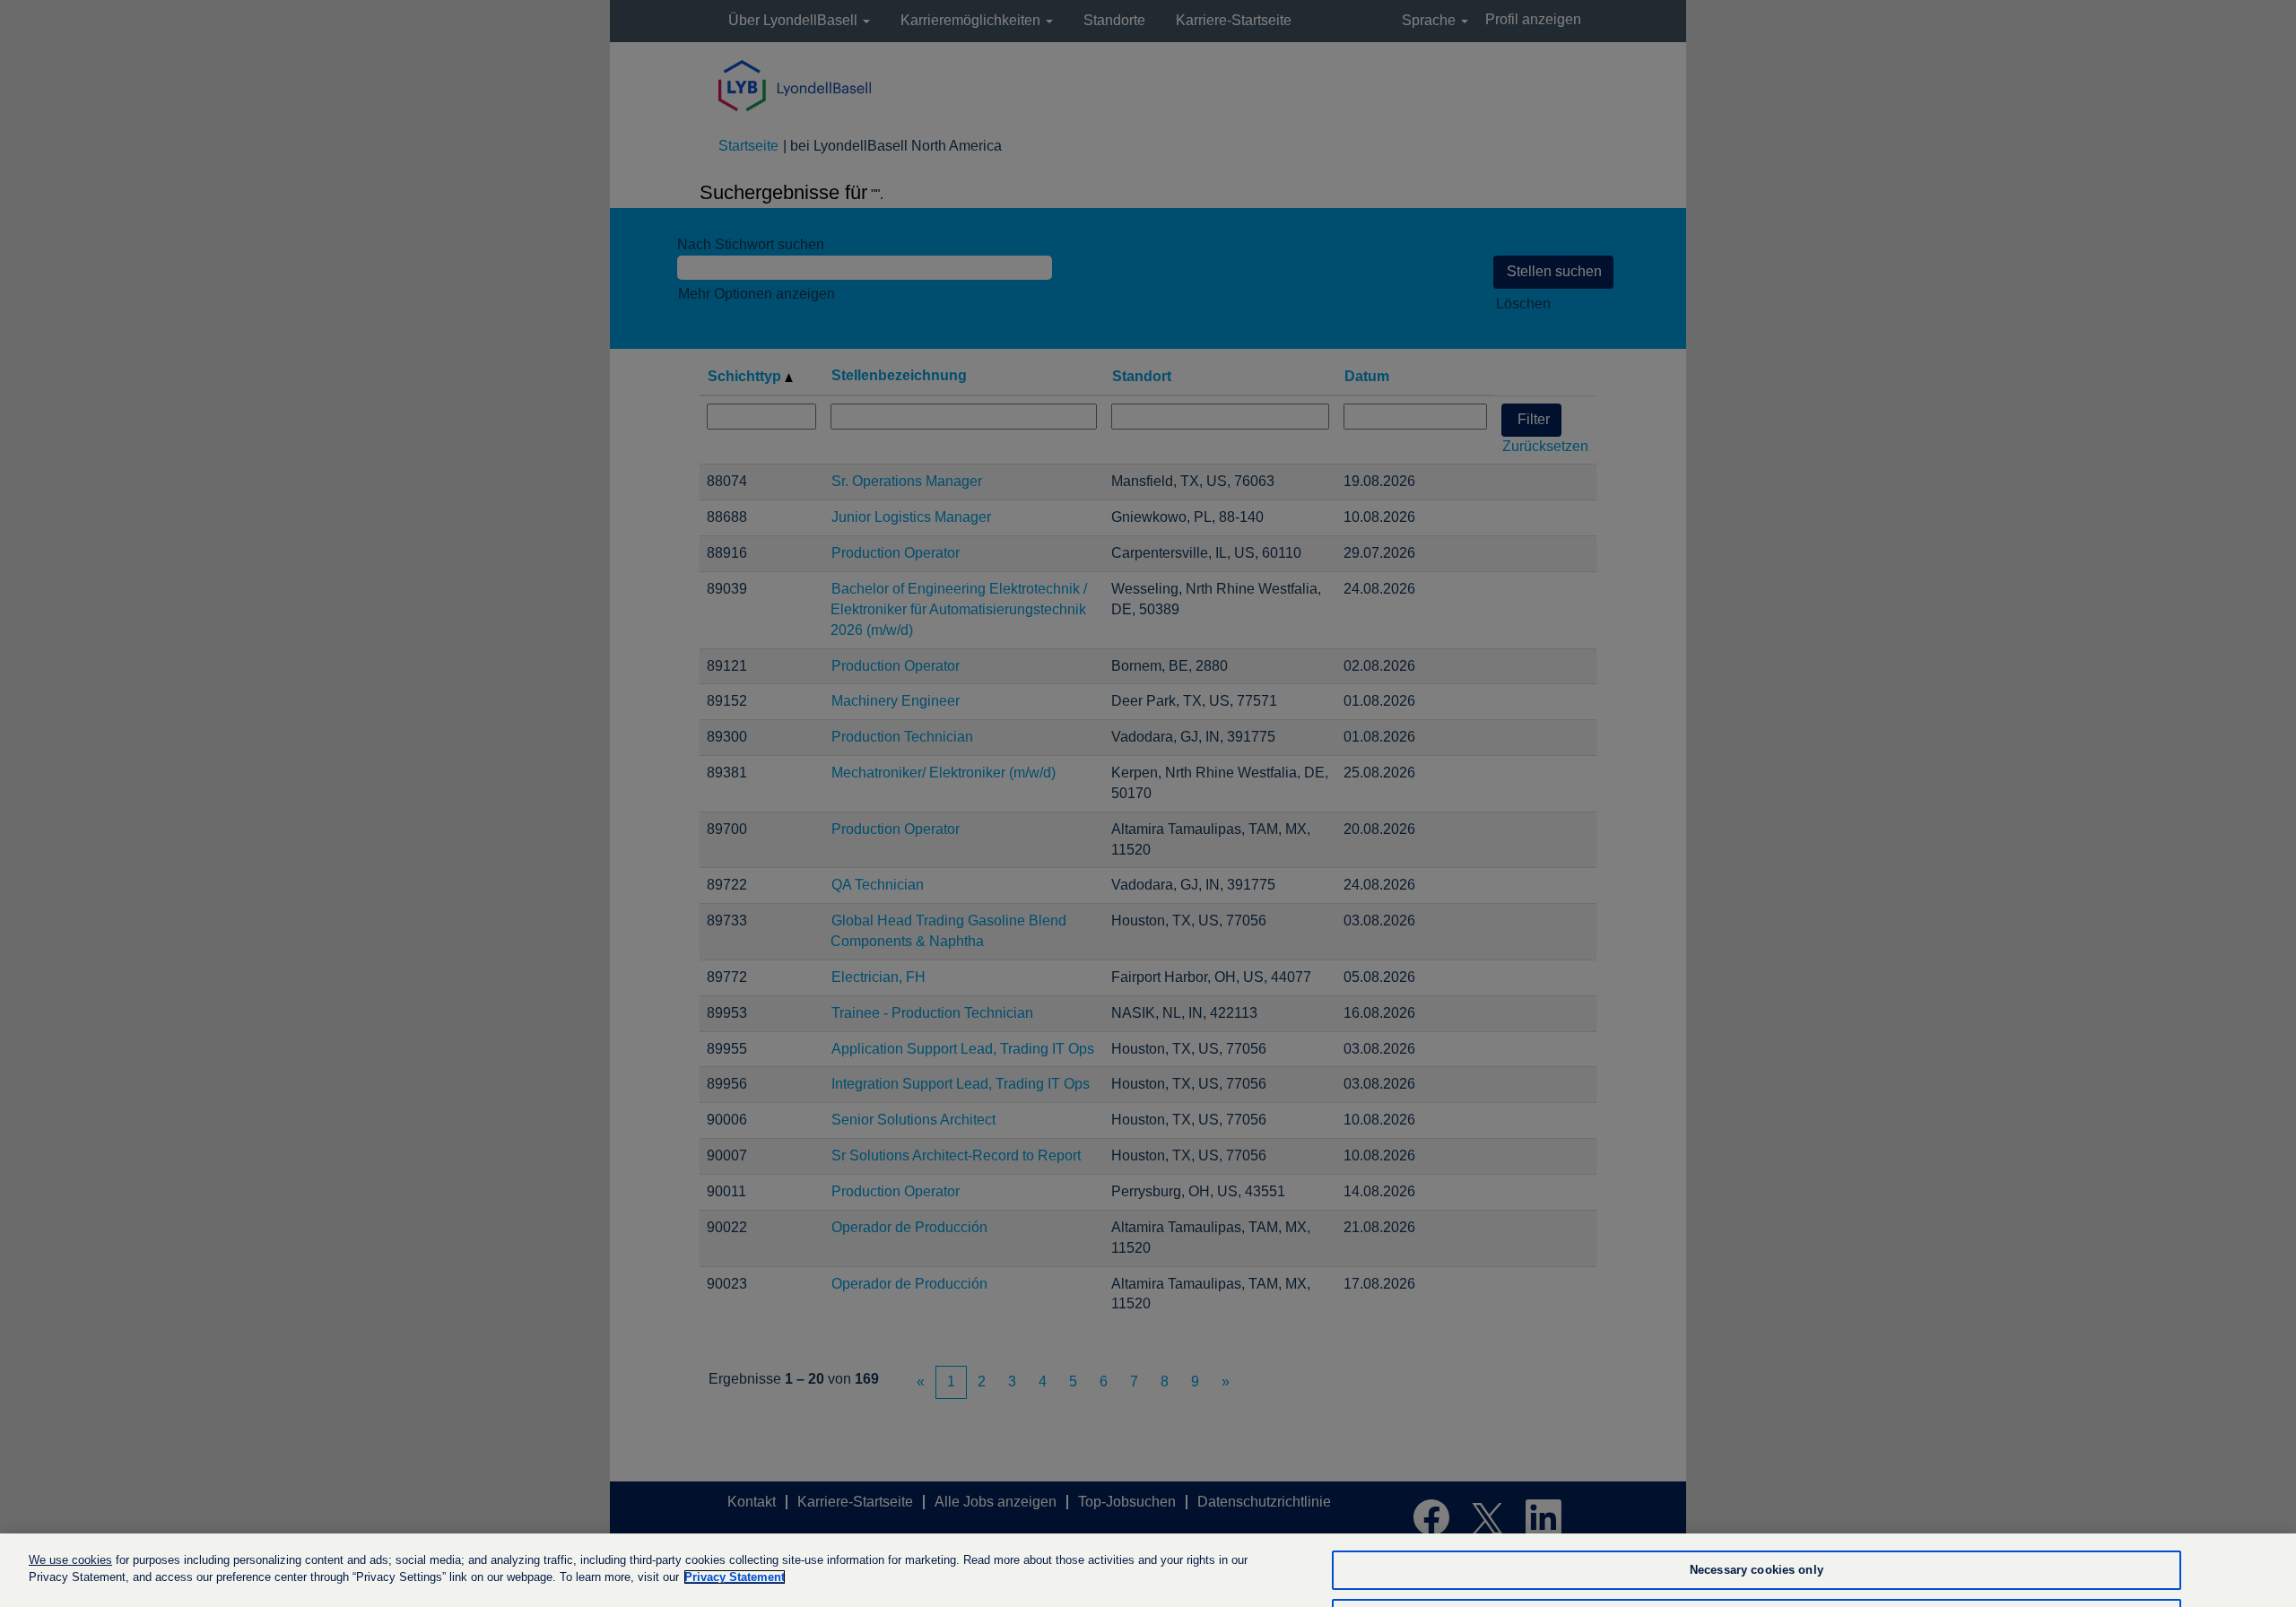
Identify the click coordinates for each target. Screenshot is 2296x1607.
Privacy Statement (735, 1577)
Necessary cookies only (1757, 1571)
